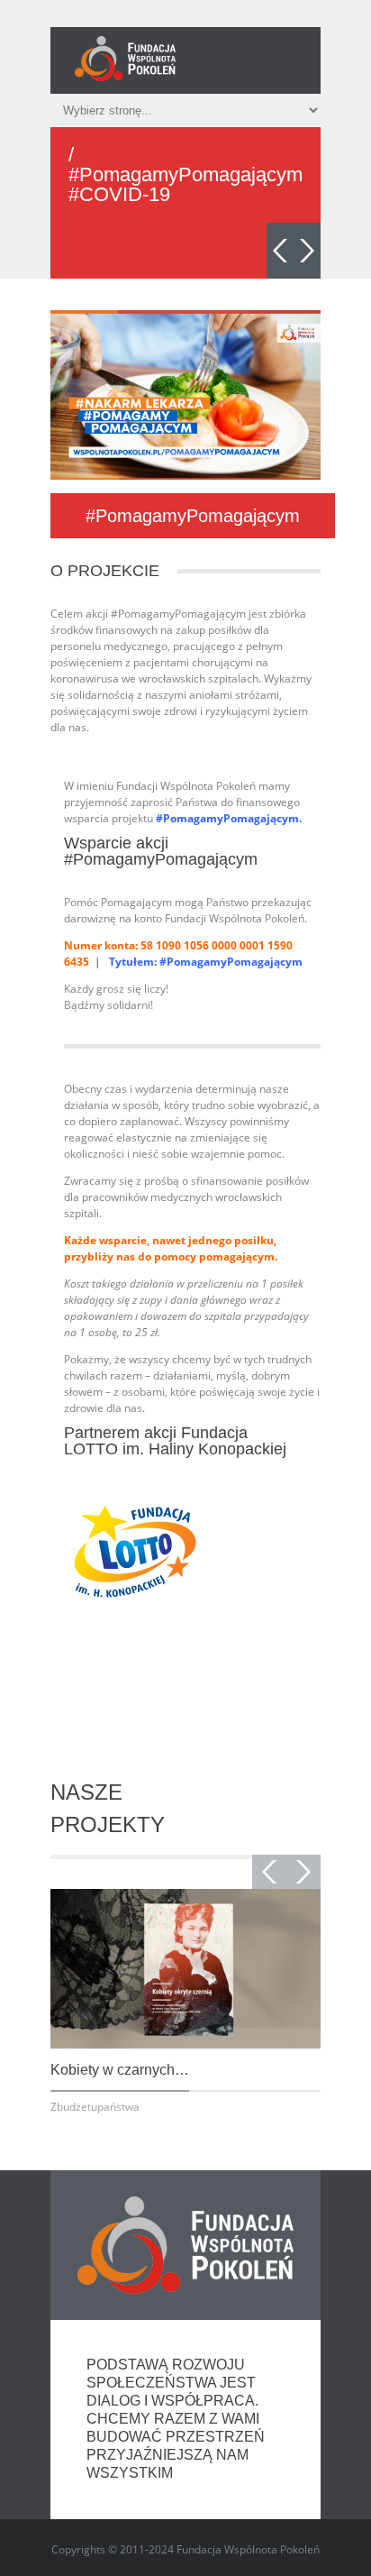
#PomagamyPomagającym (193, 516)
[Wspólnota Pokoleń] (125, 59)
